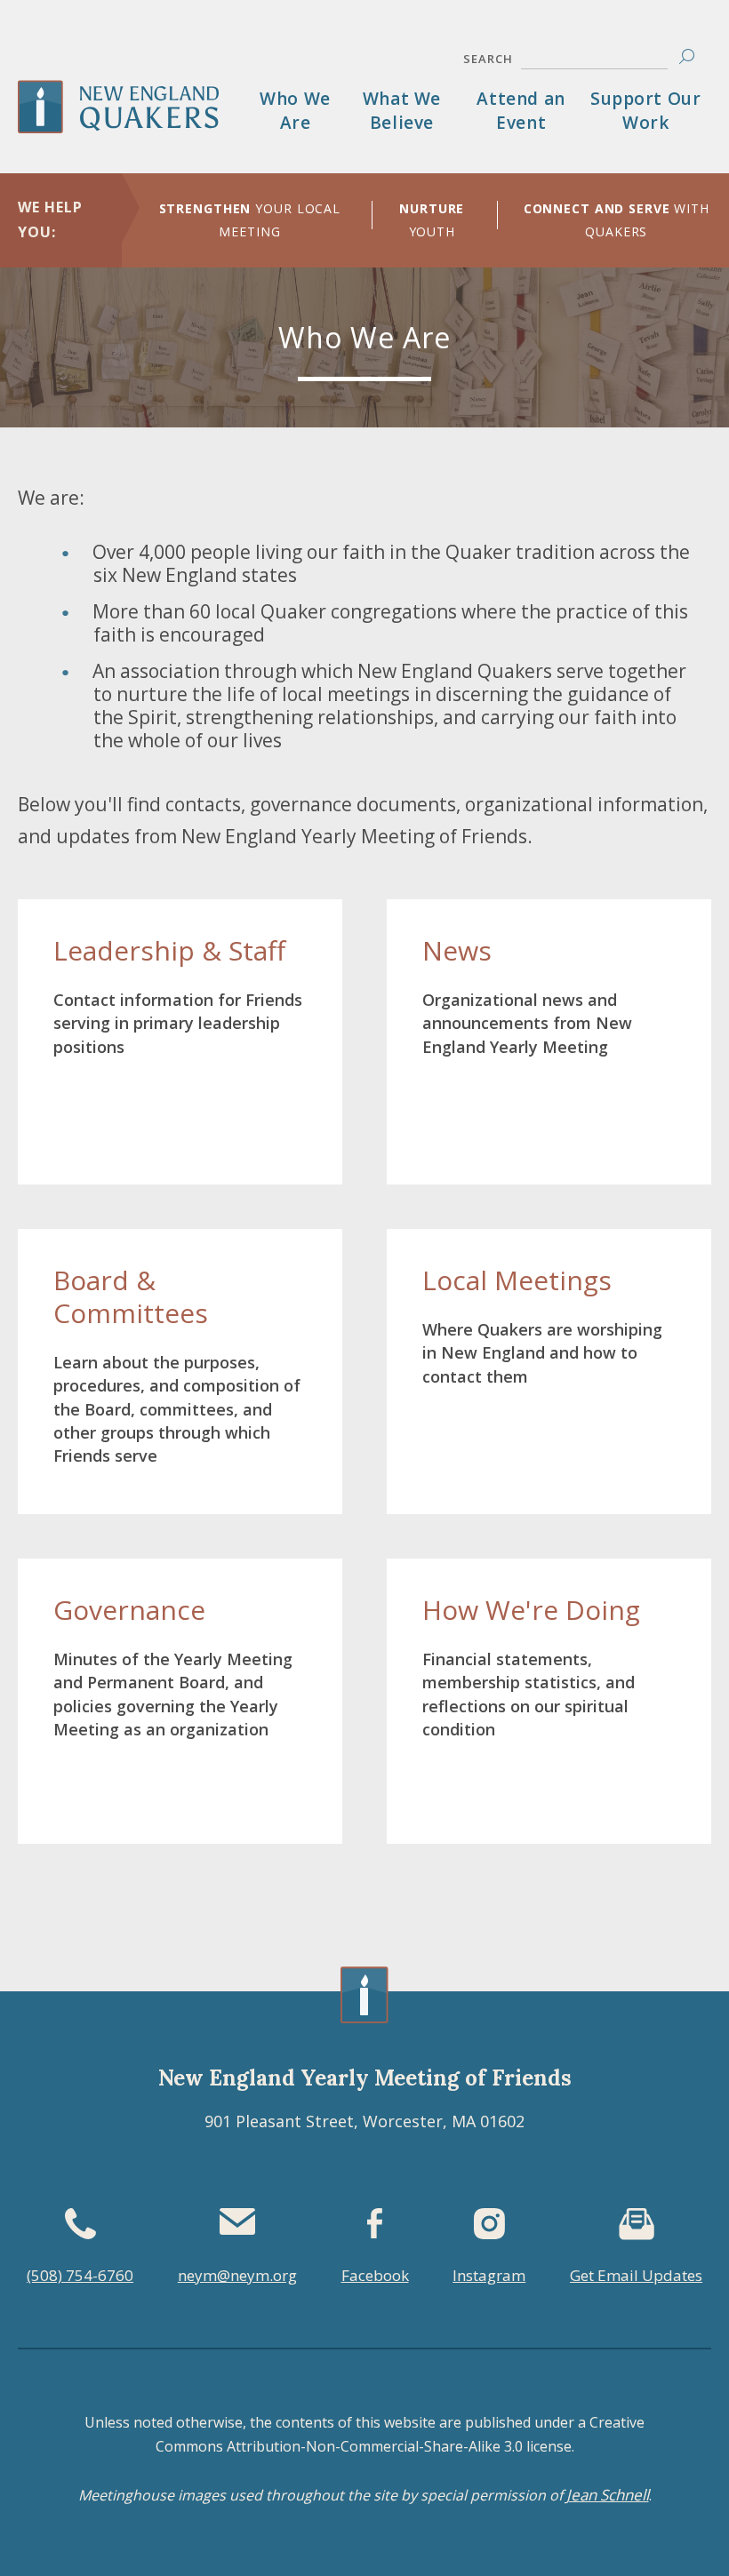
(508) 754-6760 (80, 2275)
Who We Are (295, 111)
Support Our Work (646, 111)
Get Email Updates (636, 2275)
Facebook (375, 2275)
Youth (432, 220)
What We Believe (402, 111)
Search (488, 59)
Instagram (489, 2275)
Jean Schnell (608, 2495)
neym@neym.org (237, 2275)
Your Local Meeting (250, 220)
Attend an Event (521, 111)
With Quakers (617, 220)
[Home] (133, 120)
